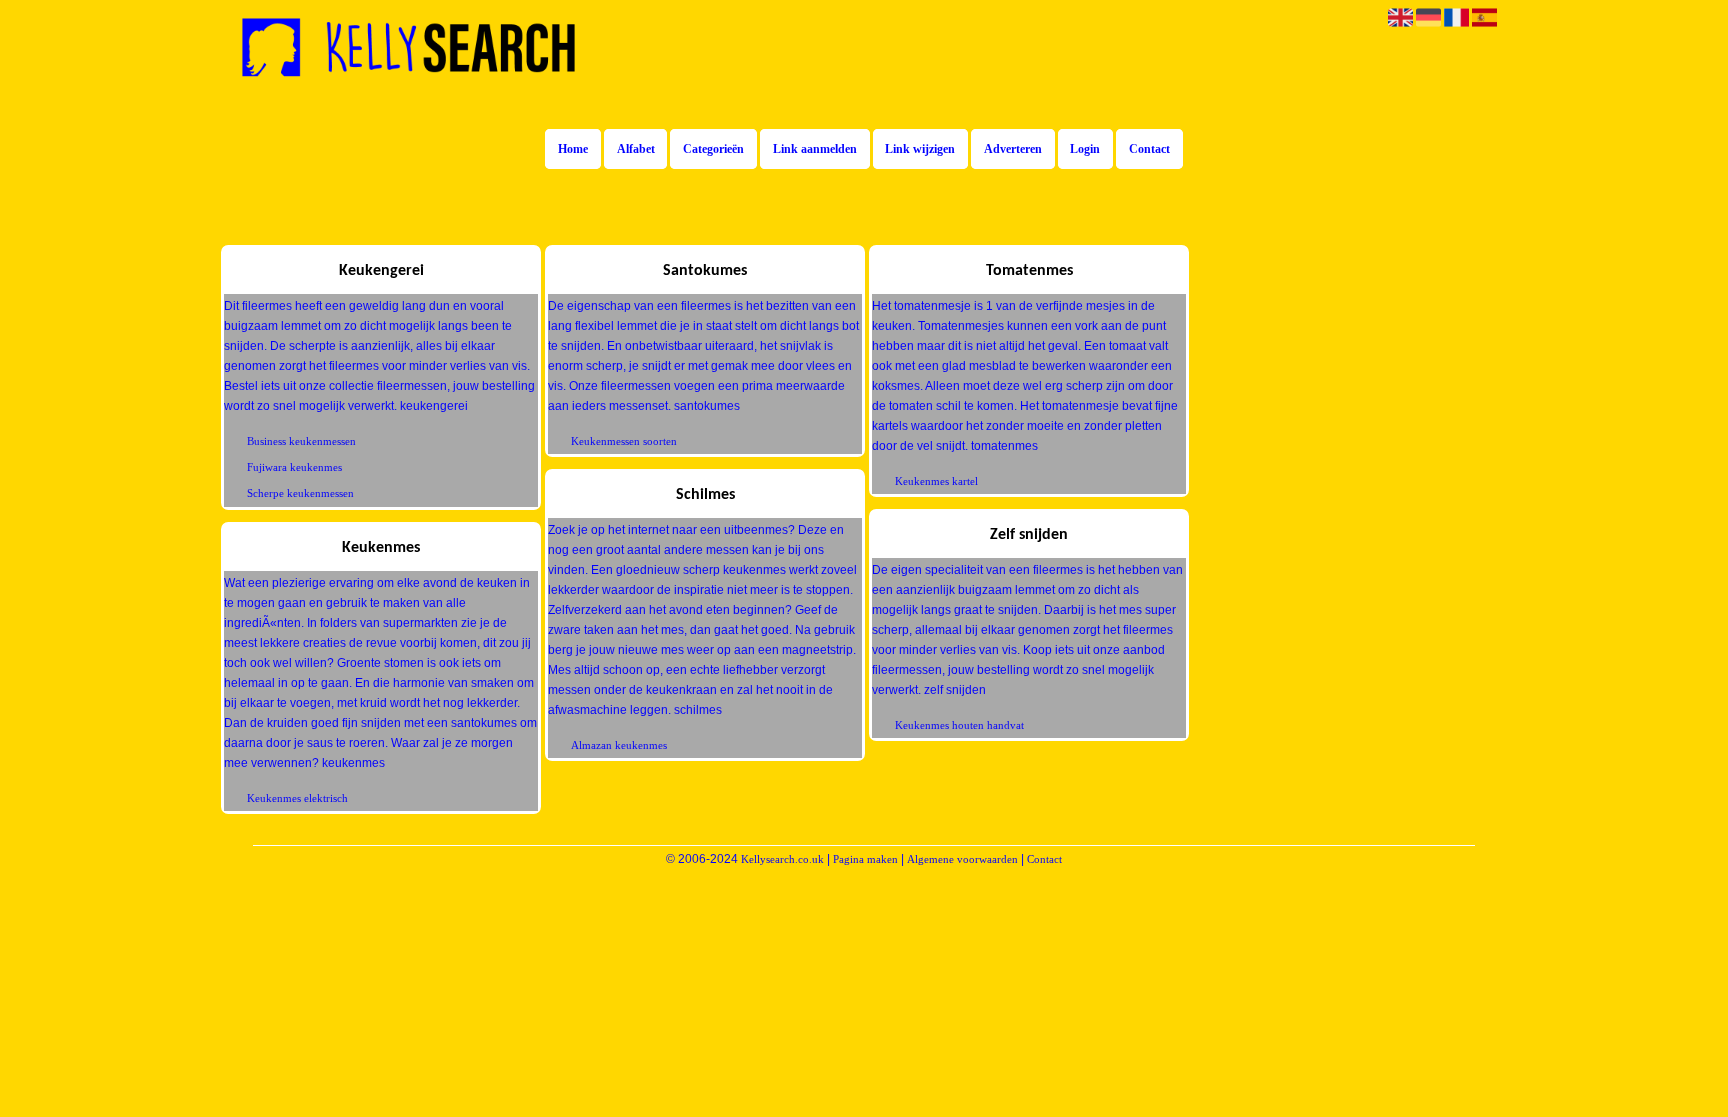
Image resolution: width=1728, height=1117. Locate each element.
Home (573, 149)
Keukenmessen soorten (624, 441)
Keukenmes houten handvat (959, 725)
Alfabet (636, 149)
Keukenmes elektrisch (297, 798)
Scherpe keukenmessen (300, 493)
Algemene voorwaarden (962, 859)
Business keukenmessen (301, 441)
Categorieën (713, 149)
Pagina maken (865, 859)
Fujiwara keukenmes (294, 467)
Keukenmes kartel (936, 481)
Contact (1149, 149)
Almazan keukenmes (619, 745)
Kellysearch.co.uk (782, 859)
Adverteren (1013, 149)
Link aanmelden (815, 149)
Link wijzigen (920, 149)
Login (1085, 149)
